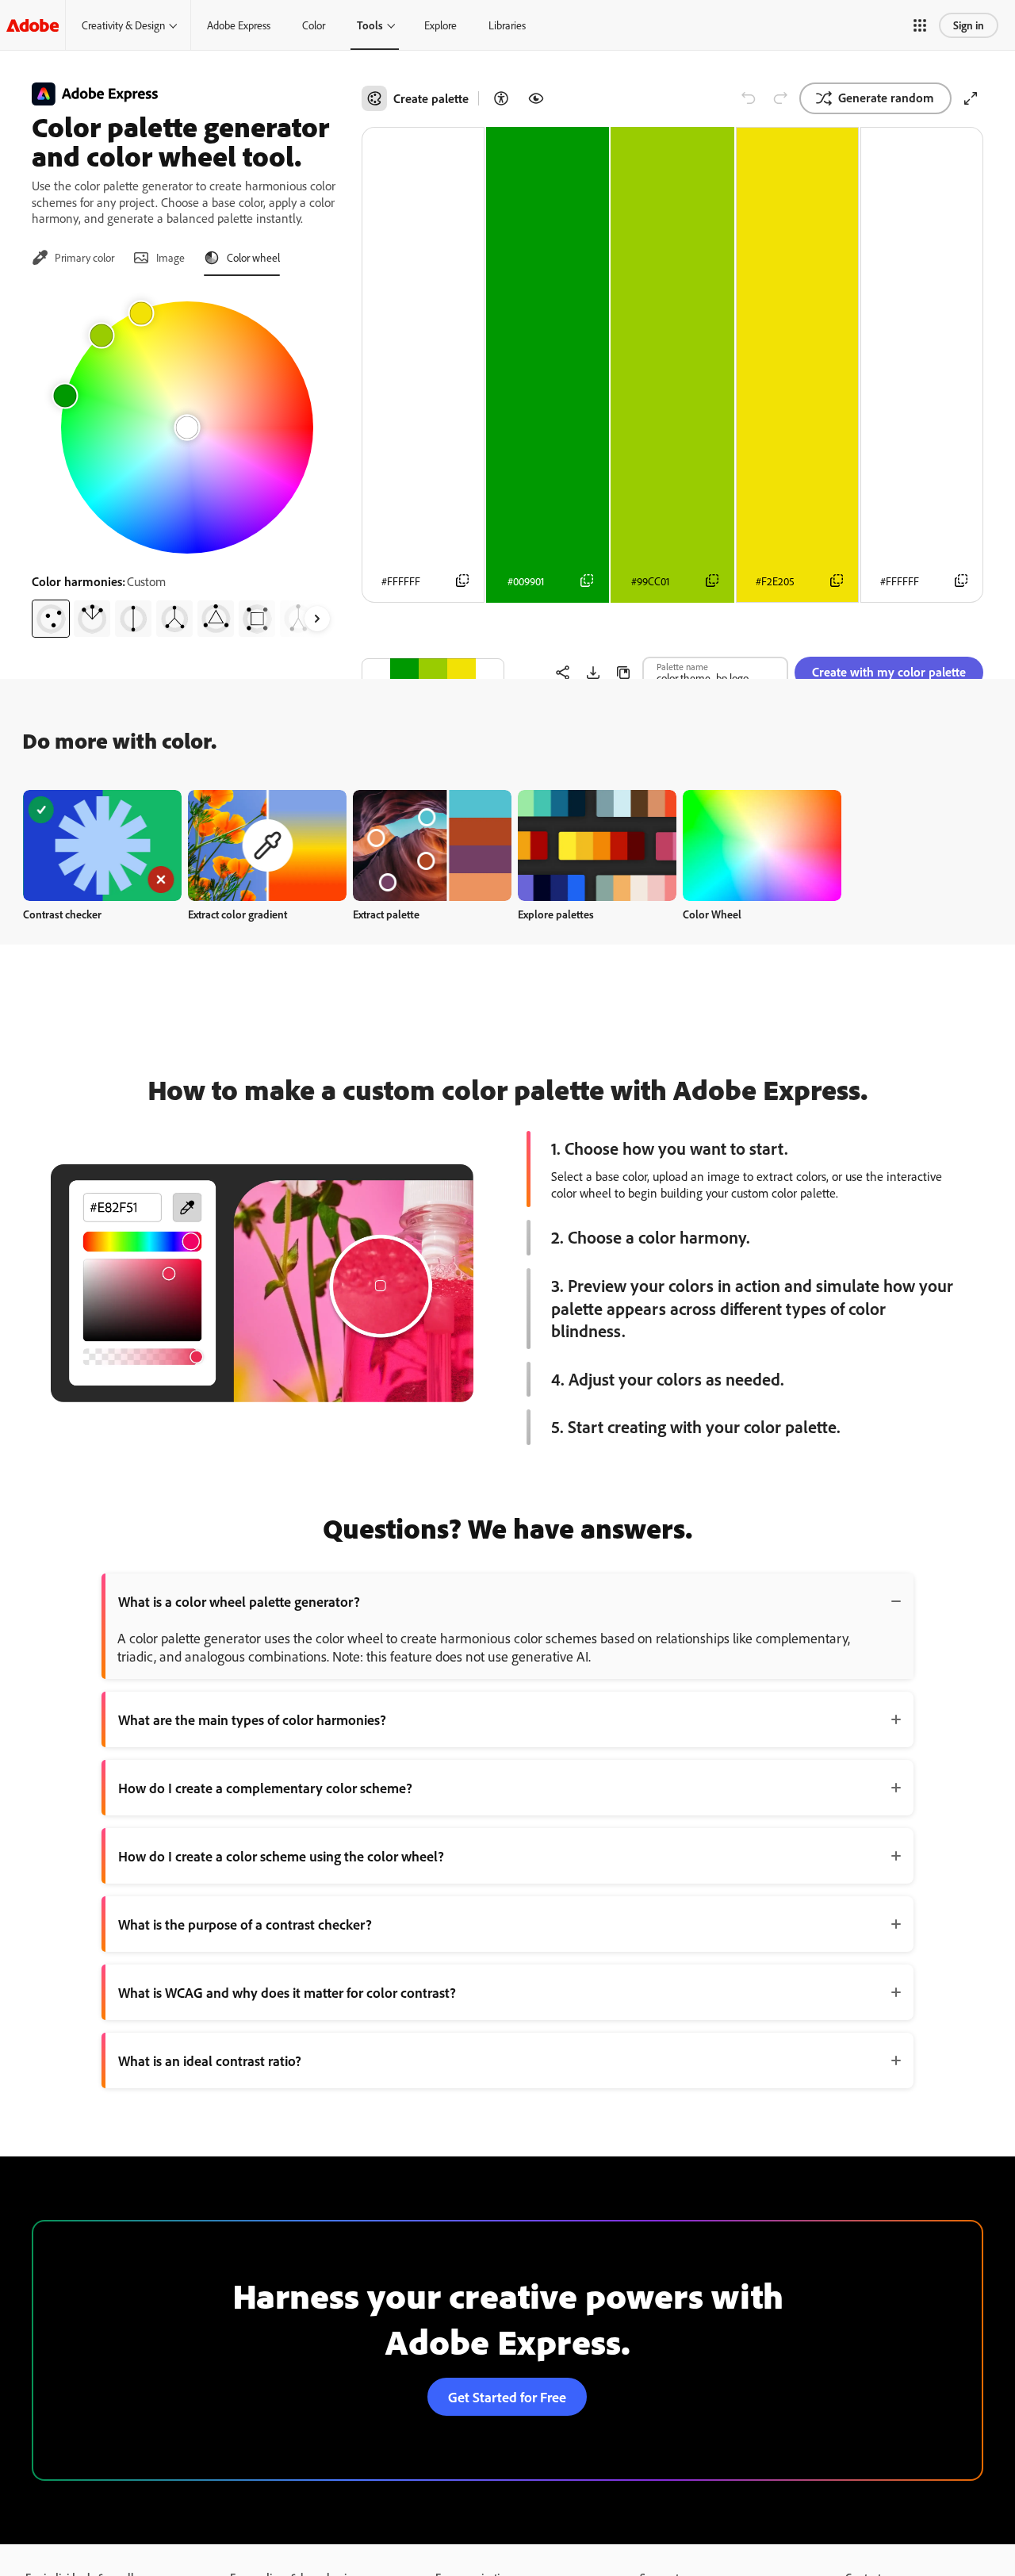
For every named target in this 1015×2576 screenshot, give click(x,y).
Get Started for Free (507, 2397)
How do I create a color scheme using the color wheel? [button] (281, 1856)
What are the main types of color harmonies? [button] (252, 1719)
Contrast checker (62, 914)
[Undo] (749, 98)
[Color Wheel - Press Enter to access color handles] (187, 427)
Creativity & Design (123, 25)
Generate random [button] (886, 98)
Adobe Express (239, 25)
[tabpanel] (187, 463)
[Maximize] (971, 98)
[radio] (51, 619)
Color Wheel (712, 914)
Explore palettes (556, 914)
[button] (920, 25)
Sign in (969, 25)
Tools (370, 25)
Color (314, 25)
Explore (440, 25)
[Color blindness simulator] (536, 98)
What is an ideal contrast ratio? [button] (210, 2060)
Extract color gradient (237, 914)
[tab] (73, 258)
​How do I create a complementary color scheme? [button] (265, 1788)
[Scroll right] (317, 619)
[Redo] (780, 98)
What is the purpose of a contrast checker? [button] (245, 1924)
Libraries (507, 25)
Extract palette (386, 914)
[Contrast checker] (501, 98)
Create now (103, 845)
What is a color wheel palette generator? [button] (239, 1601)
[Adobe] (33, 25)
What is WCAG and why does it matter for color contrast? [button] (287, 1992)
